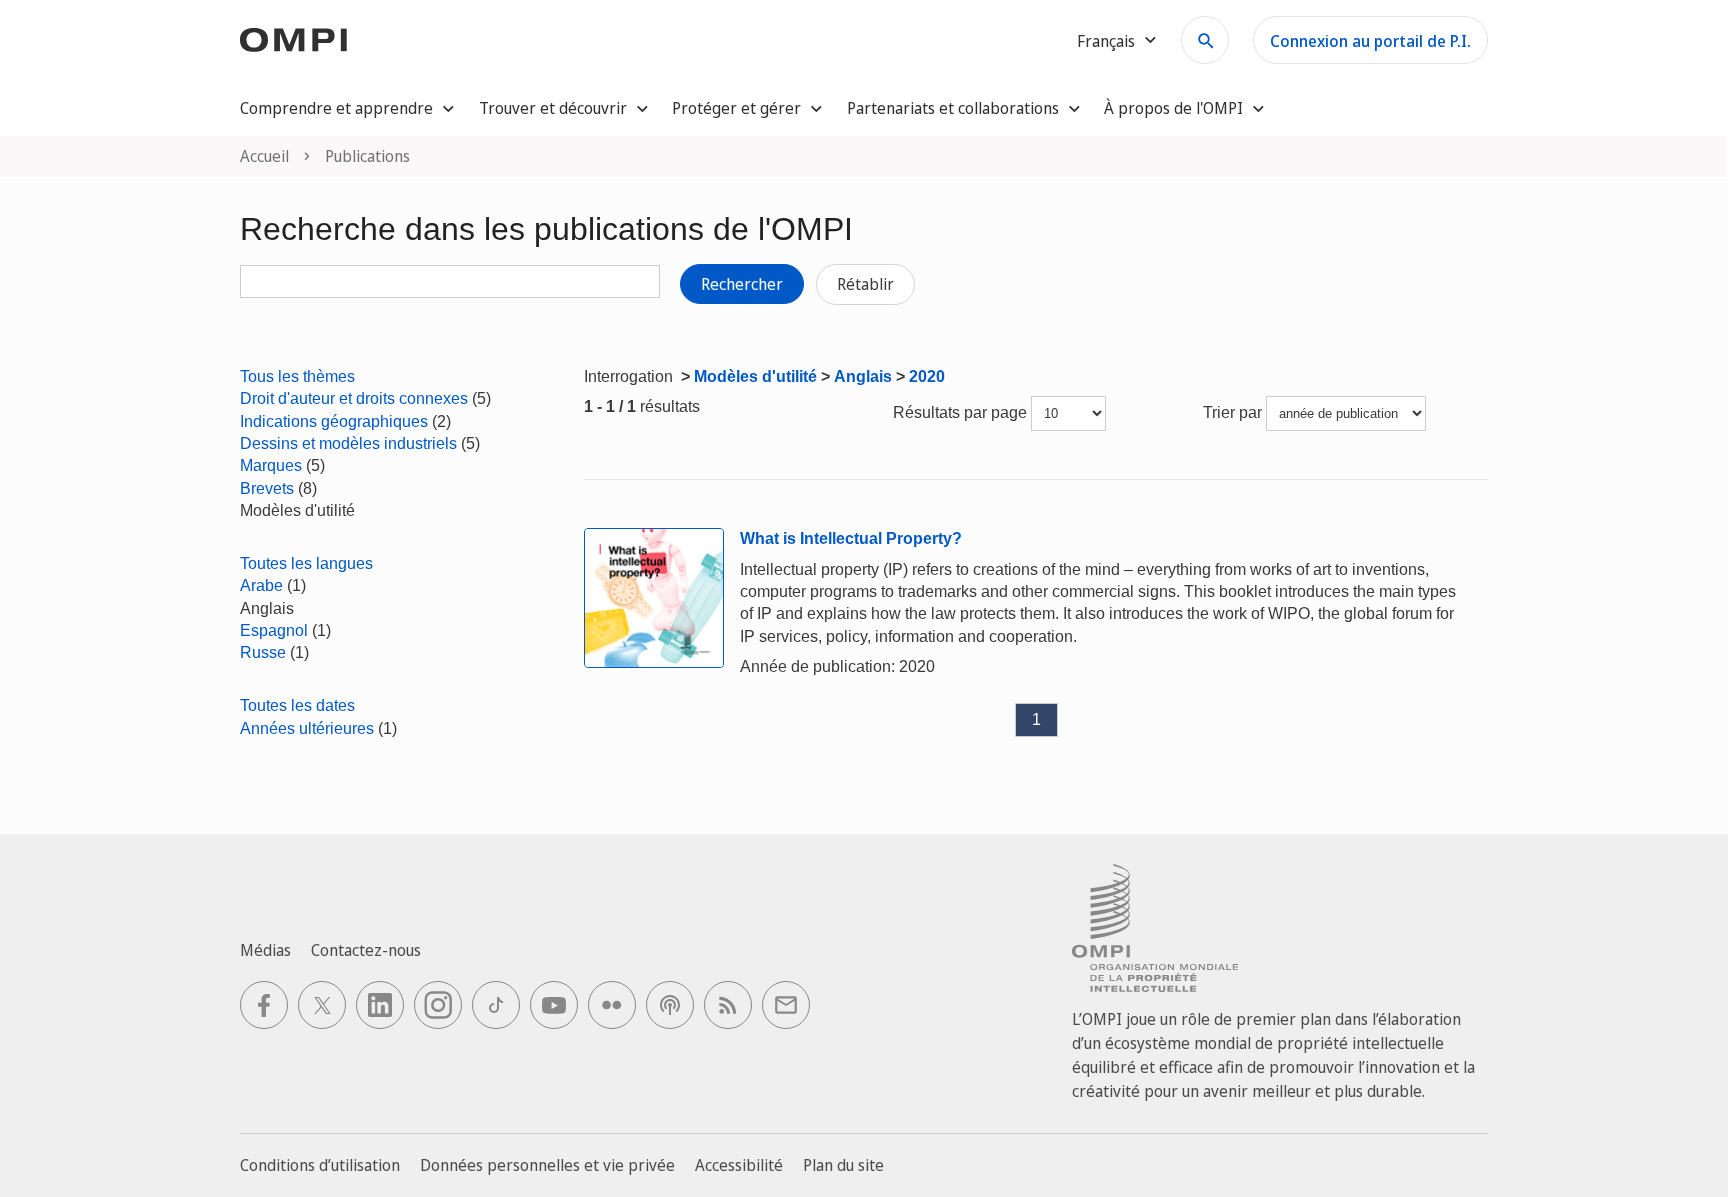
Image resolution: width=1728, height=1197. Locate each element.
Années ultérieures (307, 728)
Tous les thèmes (297, 376)
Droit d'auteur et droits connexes (354, 398)
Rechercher (742, 284)
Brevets (267, 488)
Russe (263, 652)
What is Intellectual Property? (851, 538)
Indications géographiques (334, 421)
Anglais (863, 376)
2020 (927, 376)
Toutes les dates (297, 705)
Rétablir (865, 284)
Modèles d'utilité (755, 376)
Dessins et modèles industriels (348, 443)
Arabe (261, 585)
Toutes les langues (306, 563)
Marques (271, 465)
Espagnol (274, 630)
